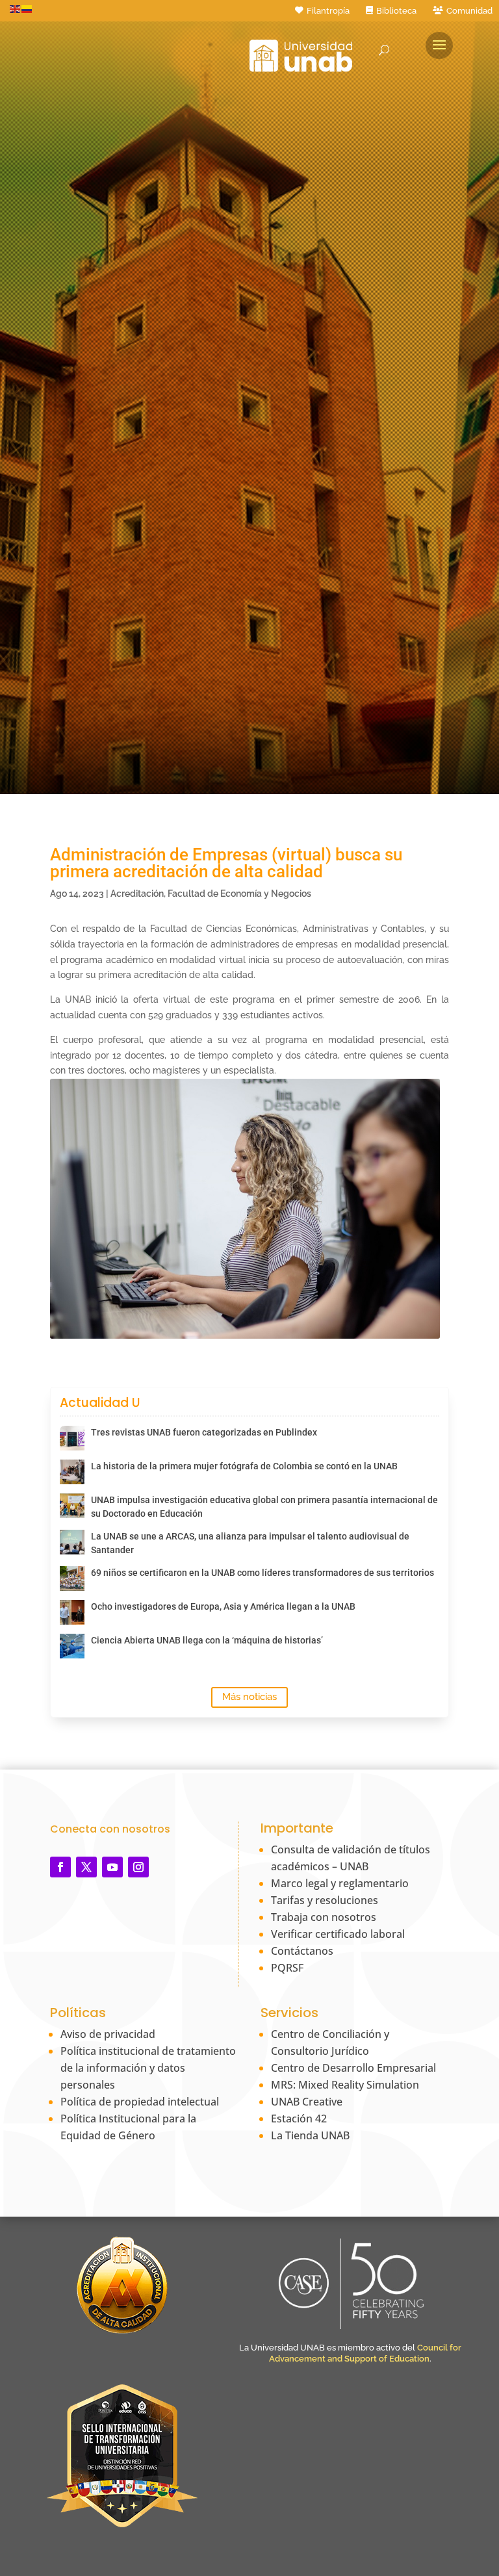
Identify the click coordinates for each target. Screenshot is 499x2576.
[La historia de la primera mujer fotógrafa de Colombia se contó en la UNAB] (72, 1472)
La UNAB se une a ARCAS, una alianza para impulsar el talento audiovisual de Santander (250, 1543)
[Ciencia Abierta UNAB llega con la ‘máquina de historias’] (72, 1646)
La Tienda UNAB (310, 2135)
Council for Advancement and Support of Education (365, 2353)
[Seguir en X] (86, 1867)
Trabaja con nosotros (324, 1917)
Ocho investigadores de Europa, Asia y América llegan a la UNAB (223, 1606)
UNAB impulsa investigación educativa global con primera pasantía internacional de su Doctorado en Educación (264, 1507)
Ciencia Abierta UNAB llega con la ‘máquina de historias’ (207, 1640)
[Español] (27, 8)
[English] (16, 8)
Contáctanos (302, 1951)
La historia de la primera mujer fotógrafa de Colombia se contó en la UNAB (244, 1466)
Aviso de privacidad (108, 2034)
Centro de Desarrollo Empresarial (353, 2068)
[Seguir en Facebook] (60, 1867)
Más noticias (249, 1697)
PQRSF (287, 1968)
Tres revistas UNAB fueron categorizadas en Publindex (204, 1432)
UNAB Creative (307, 2102)
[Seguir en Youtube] (112, 1867)
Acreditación (137, 894)
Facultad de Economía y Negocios (239, 894)
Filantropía (328, 11)
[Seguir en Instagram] (138, 1867)
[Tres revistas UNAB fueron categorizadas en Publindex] (72, 1438)
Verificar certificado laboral (338, 1934)
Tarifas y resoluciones (325, 1900)
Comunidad (469, 11)
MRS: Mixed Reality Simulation (345, 2085)
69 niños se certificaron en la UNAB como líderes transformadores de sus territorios (262, 1573)
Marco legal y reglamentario (340, 1883)
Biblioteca (396, 11)
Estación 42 (299, 2119)
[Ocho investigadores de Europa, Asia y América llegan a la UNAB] (72, 1612)
